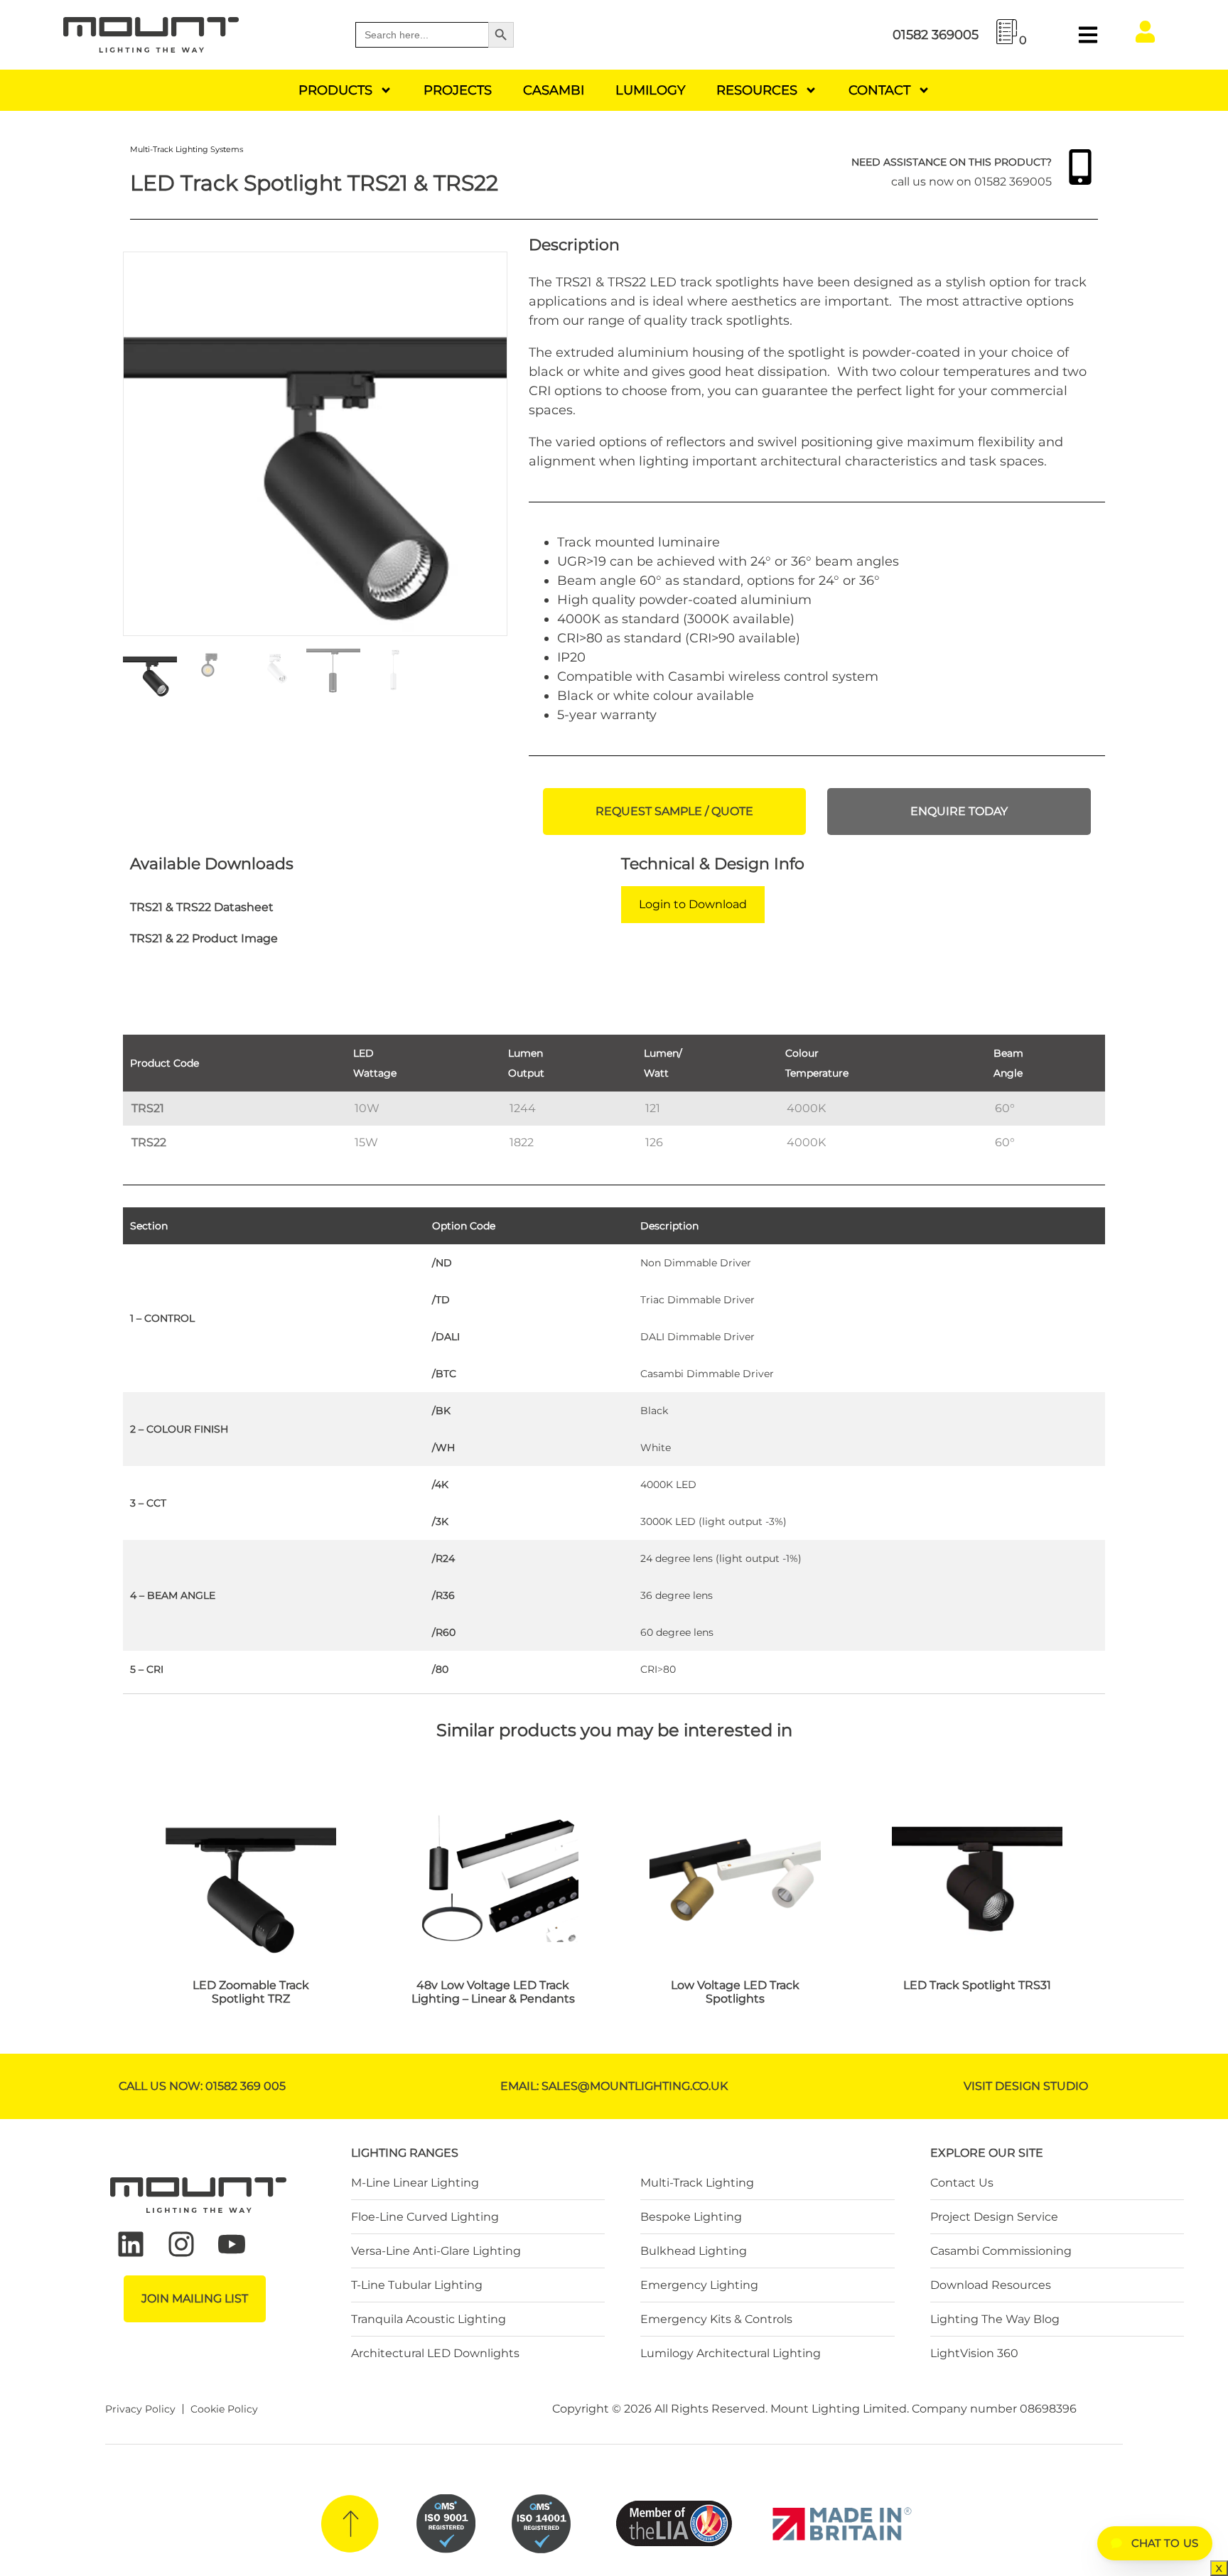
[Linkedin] (131, 2244)
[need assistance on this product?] (1080, 167)
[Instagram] (181, 2244)
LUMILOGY (650, 90)
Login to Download (693, 904)
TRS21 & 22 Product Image (204, 938)
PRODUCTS (335, 90)
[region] (614, 1092)
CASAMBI (554, 90)
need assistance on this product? (952, 162)
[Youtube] (232, 2244)
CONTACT (879, 90)
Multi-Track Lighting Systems (187, 149)
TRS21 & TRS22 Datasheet (202, 907)
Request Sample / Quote (674, 811)
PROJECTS (458, 90)
